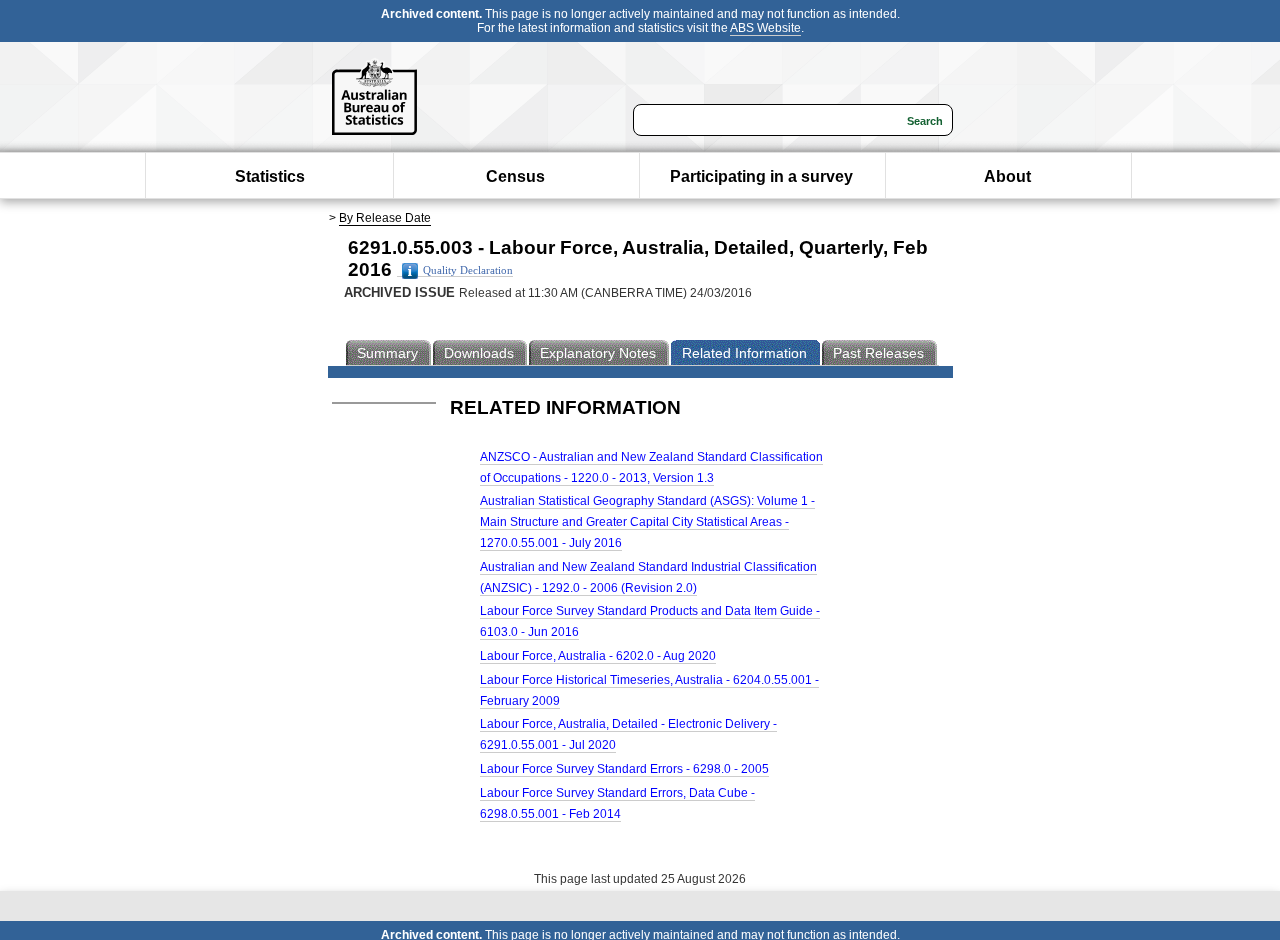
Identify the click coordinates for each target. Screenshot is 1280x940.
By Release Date (385, 218)
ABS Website (765, 28)
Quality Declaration (468, 270)
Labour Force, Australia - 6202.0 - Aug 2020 (598, 656)
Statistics (270, 176)
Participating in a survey (761, 176)
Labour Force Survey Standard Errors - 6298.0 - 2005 (624, 769)
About (1007, 176)
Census (515, 176)
